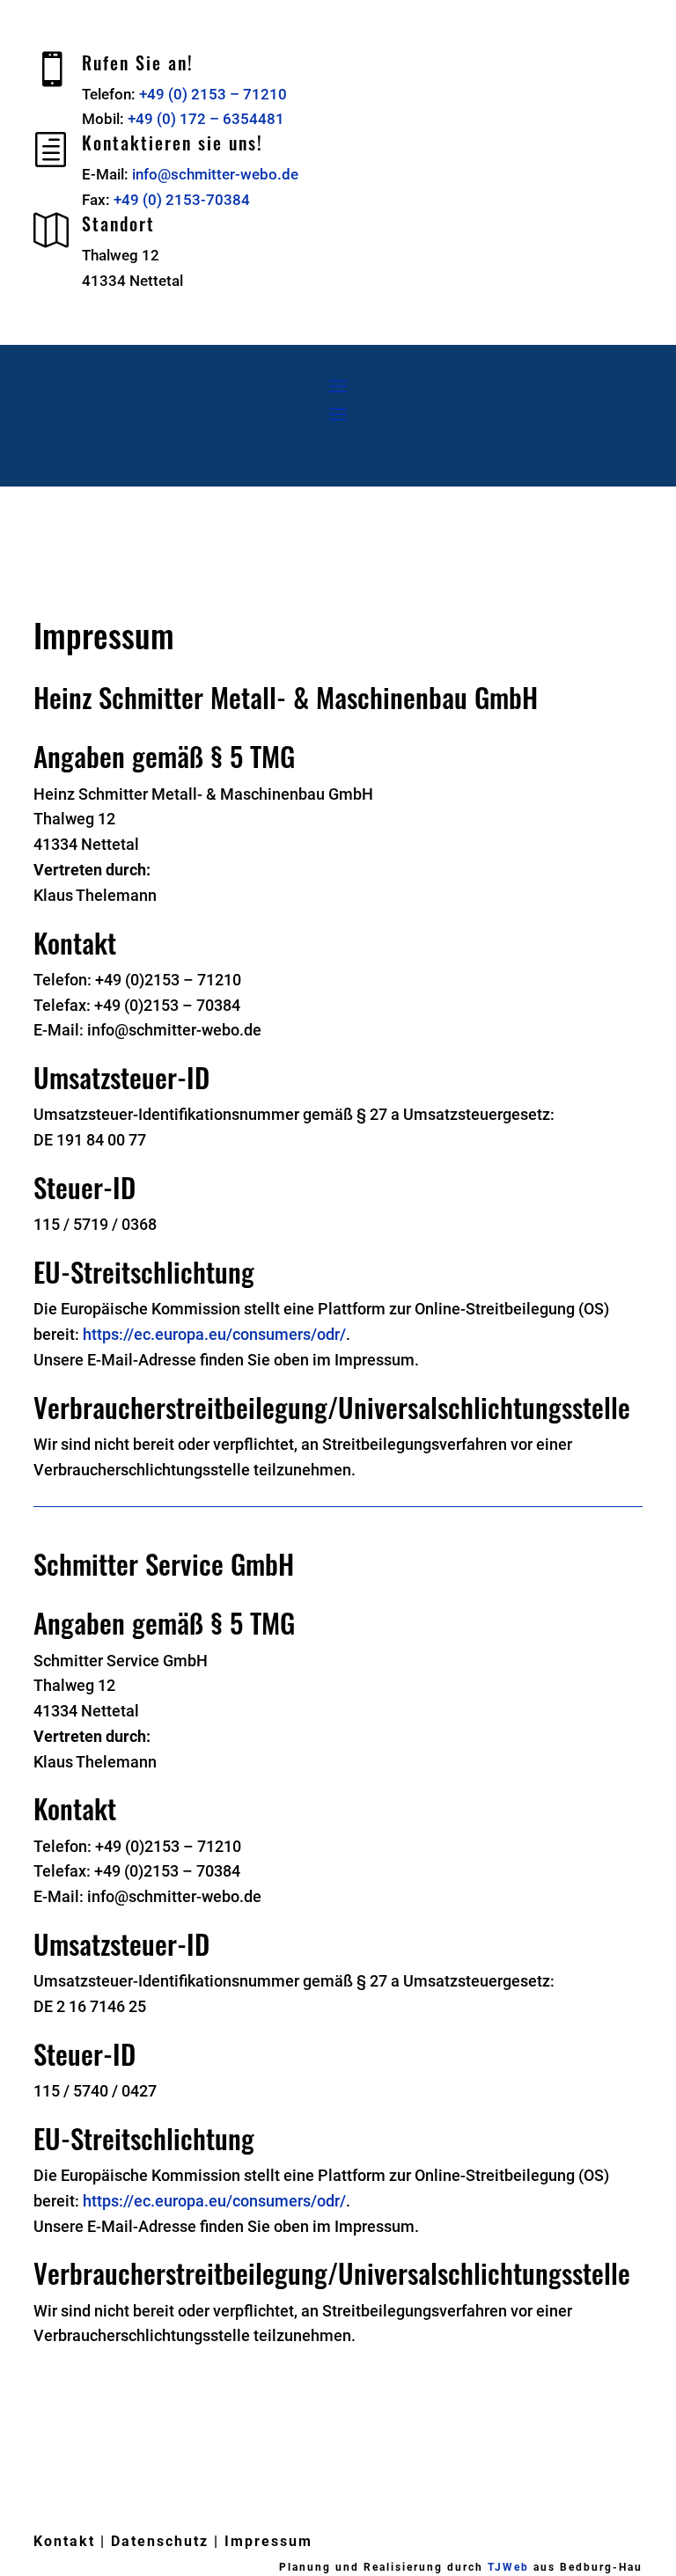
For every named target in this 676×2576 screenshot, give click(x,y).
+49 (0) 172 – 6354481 (206, 119)
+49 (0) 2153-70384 (182, 200)
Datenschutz (160, 2541)
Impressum (268, 2541)
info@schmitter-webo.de (215, 174)
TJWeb (508, 2567)
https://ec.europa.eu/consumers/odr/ (214, 1334)
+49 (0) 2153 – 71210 (213, 94)
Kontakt (64, 2541)
